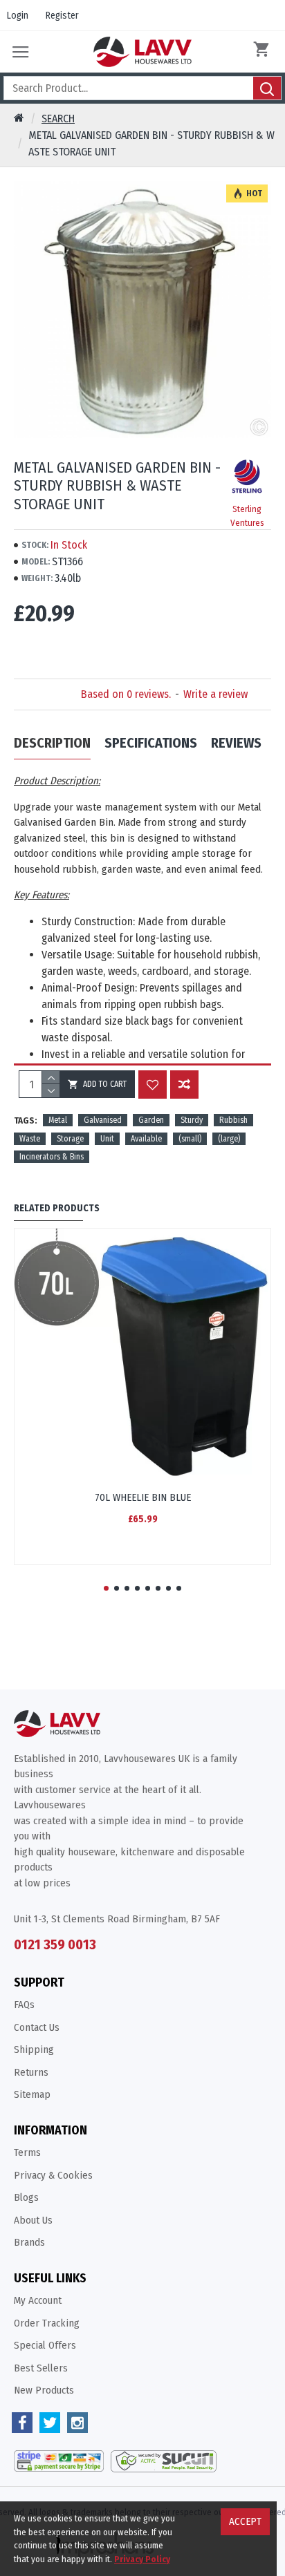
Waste (30, 1139)
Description (52, 743)
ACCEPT (245, 2521)
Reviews (236, 743)
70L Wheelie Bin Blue (143, 1497)
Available (146, 1139)
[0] (264, 52)
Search (58, 119)
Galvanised (103, 1120)
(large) (229, 1139)
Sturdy (192, 1120)
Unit (107, 1139)
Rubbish (233, 1120)
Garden (151, 1120)
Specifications (151, 743)
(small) (190, 1139)
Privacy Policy (142, 2559)
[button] (106, 1588)
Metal (58, 1120)
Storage (70, 1139)
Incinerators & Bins (52, 1157)
